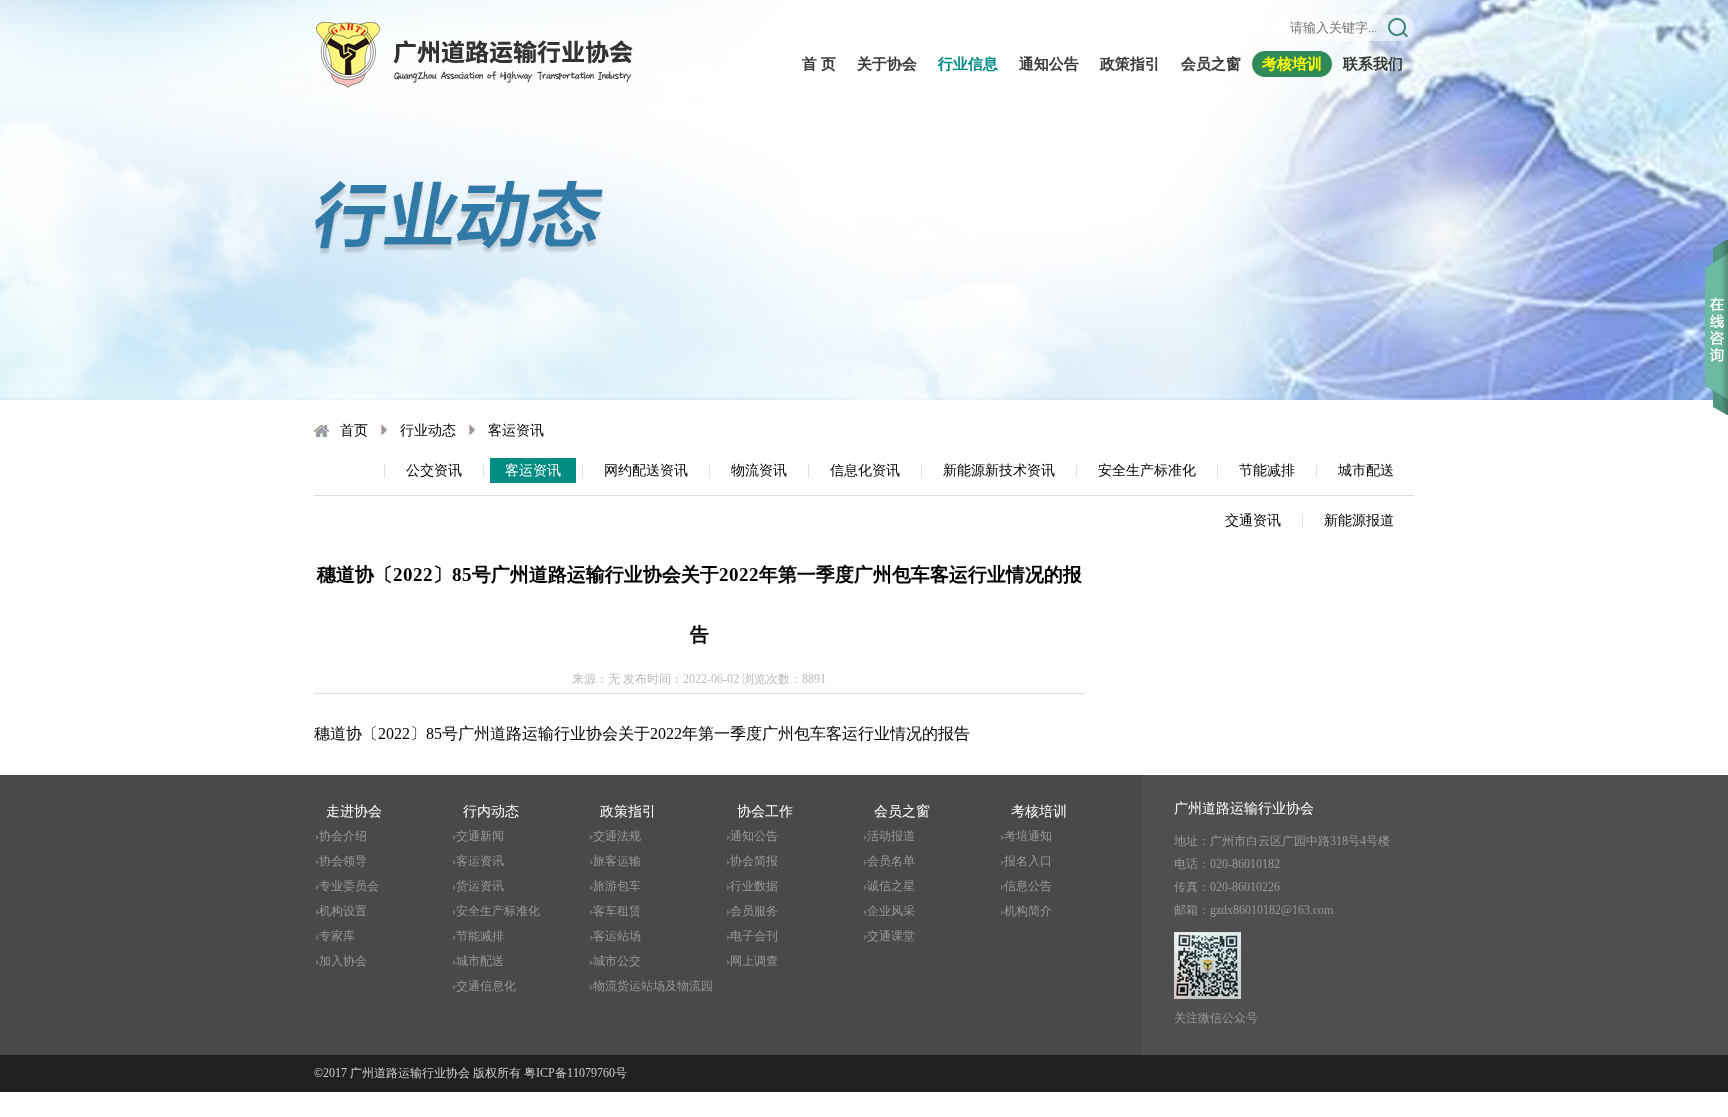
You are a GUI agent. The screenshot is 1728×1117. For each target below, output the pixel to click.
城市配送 (1366, 470)
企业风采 (891, 911)
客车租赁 (617, 911)
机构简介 (1028, 911)
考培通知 (1028, 836)
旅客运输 (617, 861)
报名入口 (1028, 861)
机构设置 (343, 911)
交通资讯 (1253, 520)
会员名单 (891, 861)
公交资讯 (434, 470)
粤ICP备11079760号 (575, 1073)
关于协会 (887, 64)
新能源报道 (1359, 520)
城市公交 (617, 961)
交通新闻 (480, 836)
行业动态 (428, 430)
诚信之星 (891, 886)
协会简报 (754, 861)
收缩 (1716, 299)
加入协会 (343, 961)
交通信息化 (486, 986)
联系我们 (1373, 64)
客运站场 (617, 936)
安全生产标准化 (1147, 470)
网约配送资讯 (646, 470)
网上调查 (754, 961)
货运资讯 (480, 886)
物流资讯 (759, 470)
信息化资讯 (865, 470)
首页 (354, 430)
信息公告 (1028, 886)
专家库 (337, 936)
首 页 (819, 64)
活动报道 (891, 836)
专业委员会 (349, 886)
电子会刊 (754, 936)
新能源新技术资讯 (999, 470)
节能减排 (1267, 470)
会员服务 (754, 911)
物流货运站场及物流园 (653, 986)
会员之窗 (1211, 64)
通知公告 (1049, 64)
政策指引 (1130, 64)
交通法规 (617, 836)
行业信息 (968, 64)
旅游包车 (617, 886)
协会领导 (343, 861)
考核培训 (1292, 64)
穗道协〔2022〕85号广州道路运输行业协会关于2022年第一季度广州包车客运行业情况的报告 (642, 733)
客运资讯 (516, 430)
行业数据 (754, 886)
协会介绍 (343, 836)
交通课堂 (891, 936)
